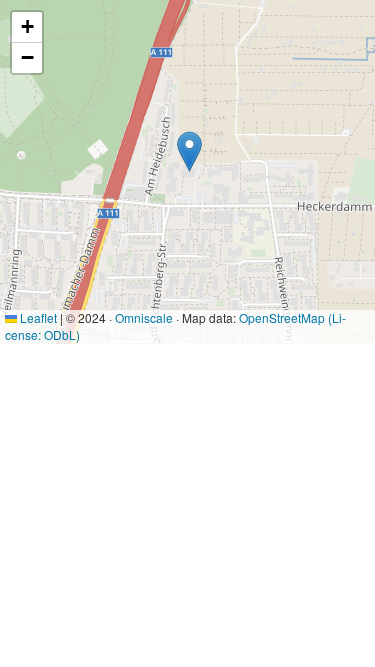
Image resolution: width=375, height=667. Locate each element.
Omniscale (144, 317)
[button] (189, 151)
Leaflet (37, 317)
